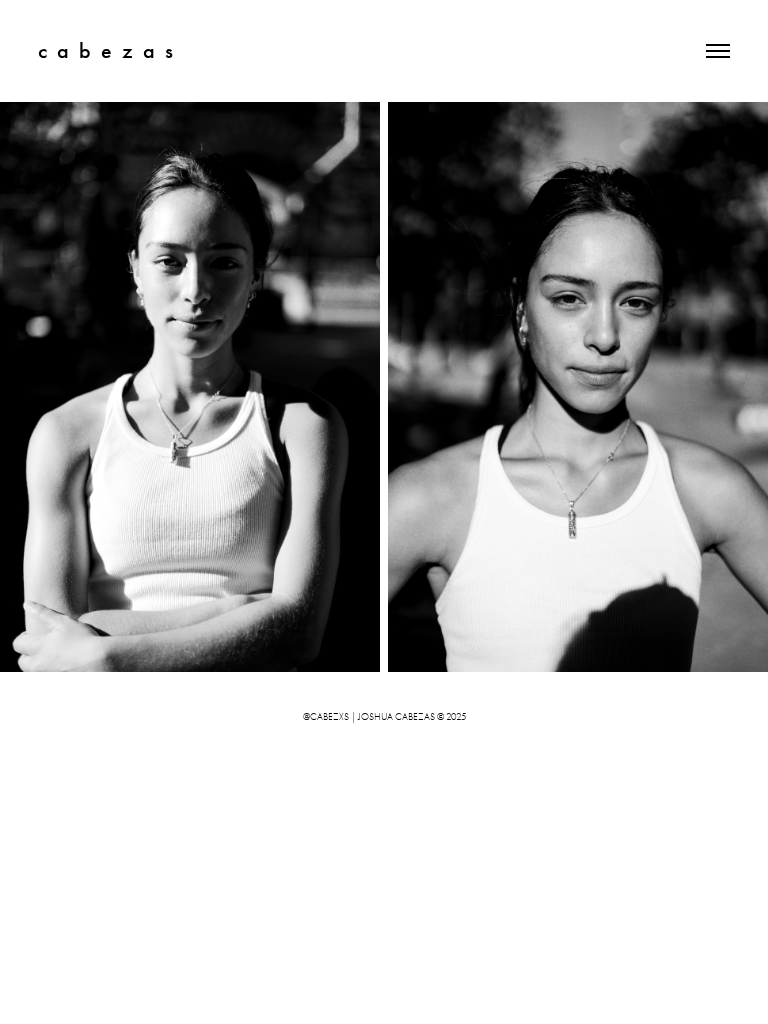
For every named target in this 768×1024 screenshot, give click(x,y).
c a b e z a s (105, 50)
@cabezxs (326, 717)
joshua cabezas (396, 717)
